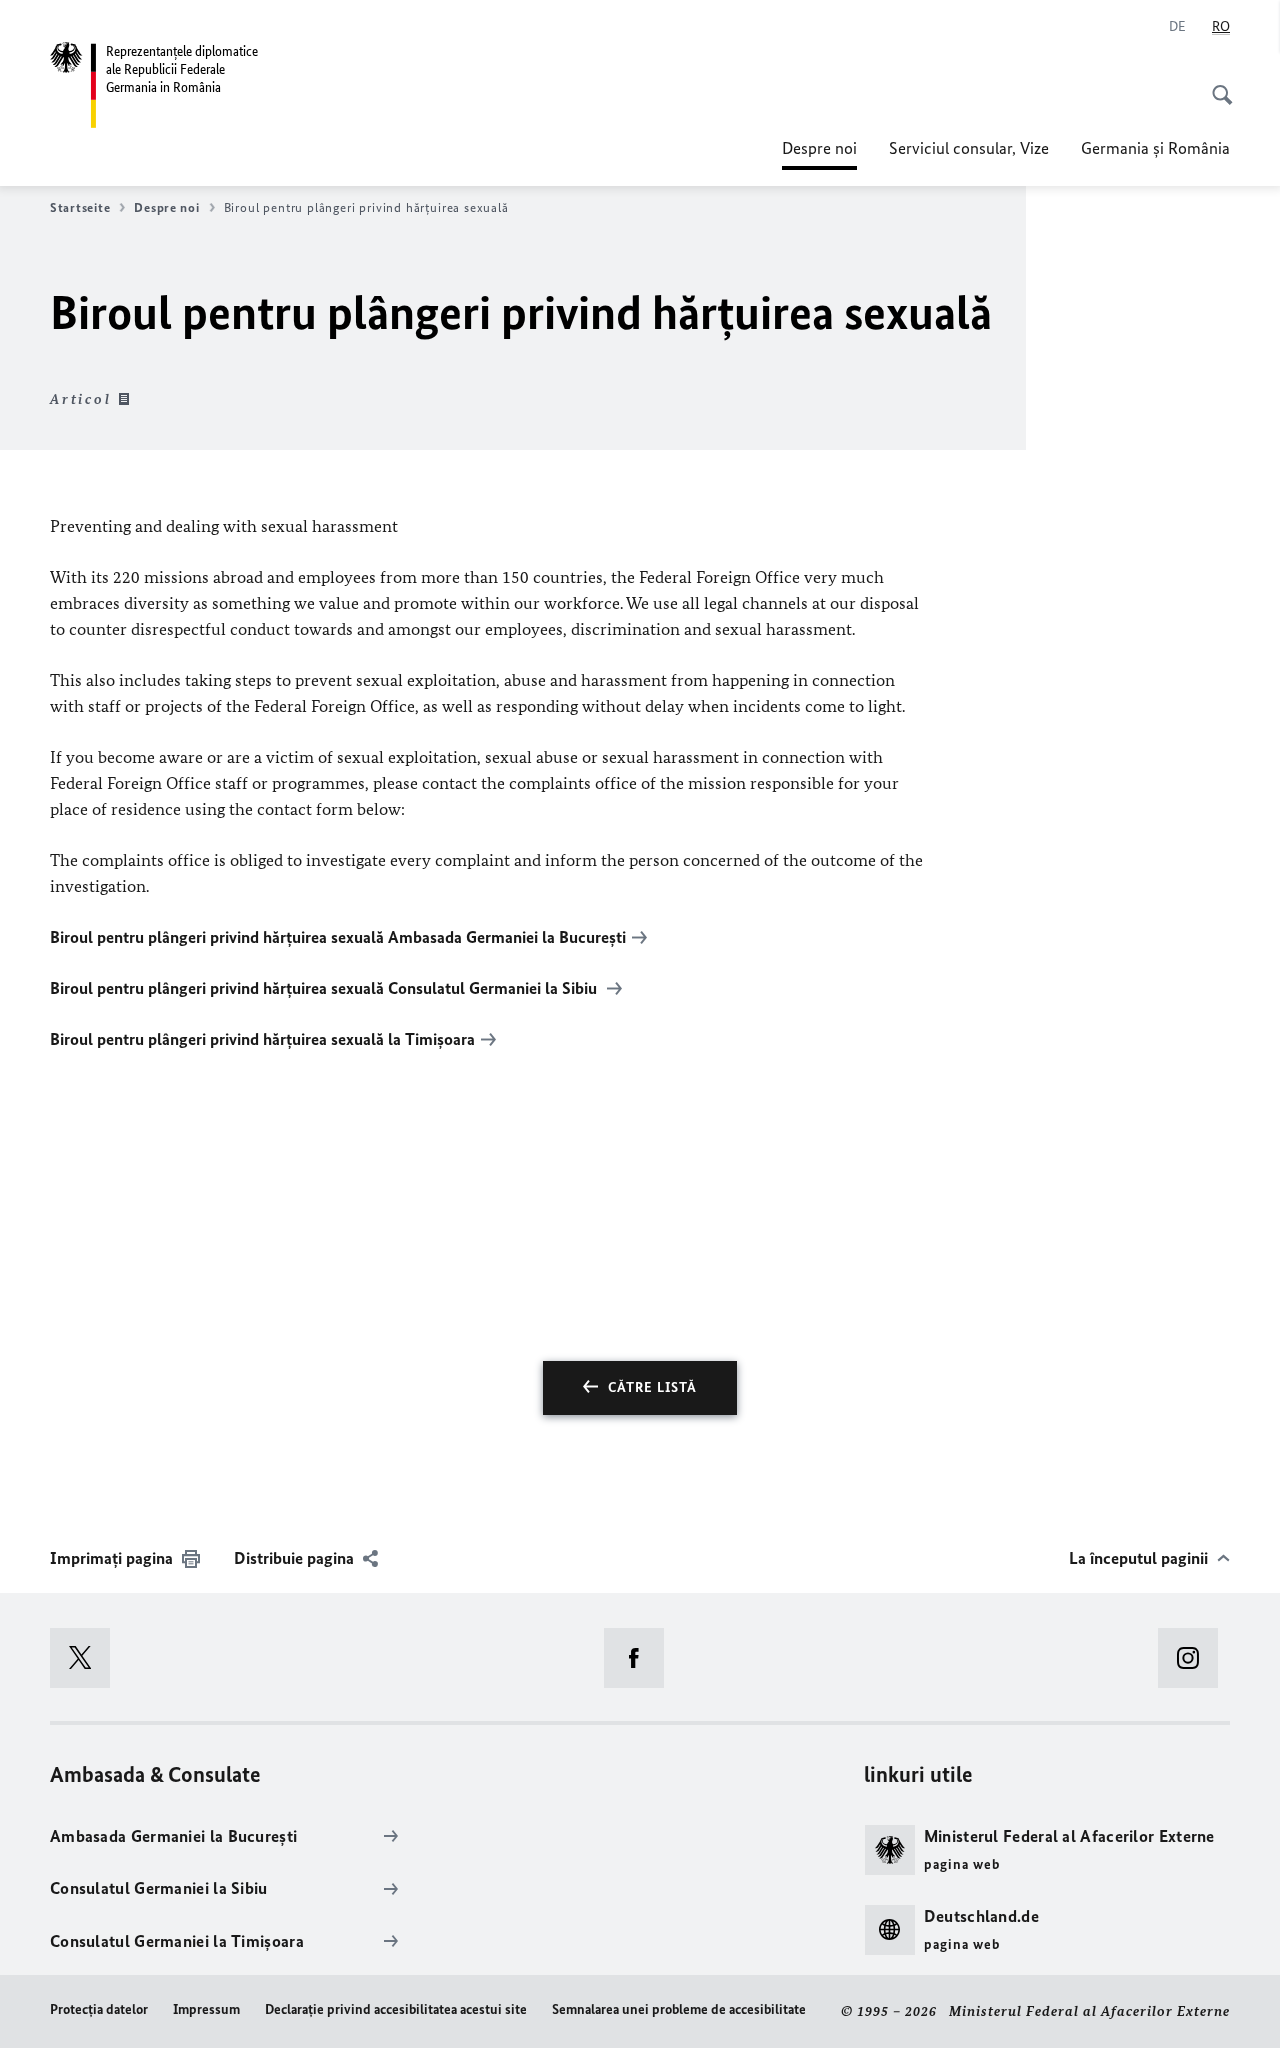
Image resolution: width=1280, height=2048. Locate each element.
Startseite (80, 207)
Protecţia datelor (99, 2009)
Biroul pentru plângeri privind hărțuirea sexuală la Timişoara (262, 1039)
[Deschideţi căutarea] (1216, 84)
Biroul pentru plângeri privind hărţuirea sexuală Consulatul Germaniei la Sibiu (325, 988)
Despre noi (819, 154)
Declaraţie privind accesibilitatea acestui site (396, 2009)
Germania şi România (1155, 148)
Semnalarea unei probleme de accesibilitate (679, 2009)
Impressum (206, 2009)
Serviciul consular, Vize (969, 148)
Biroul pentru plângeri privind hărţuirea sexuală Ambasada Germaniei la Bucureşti (338, 937)
